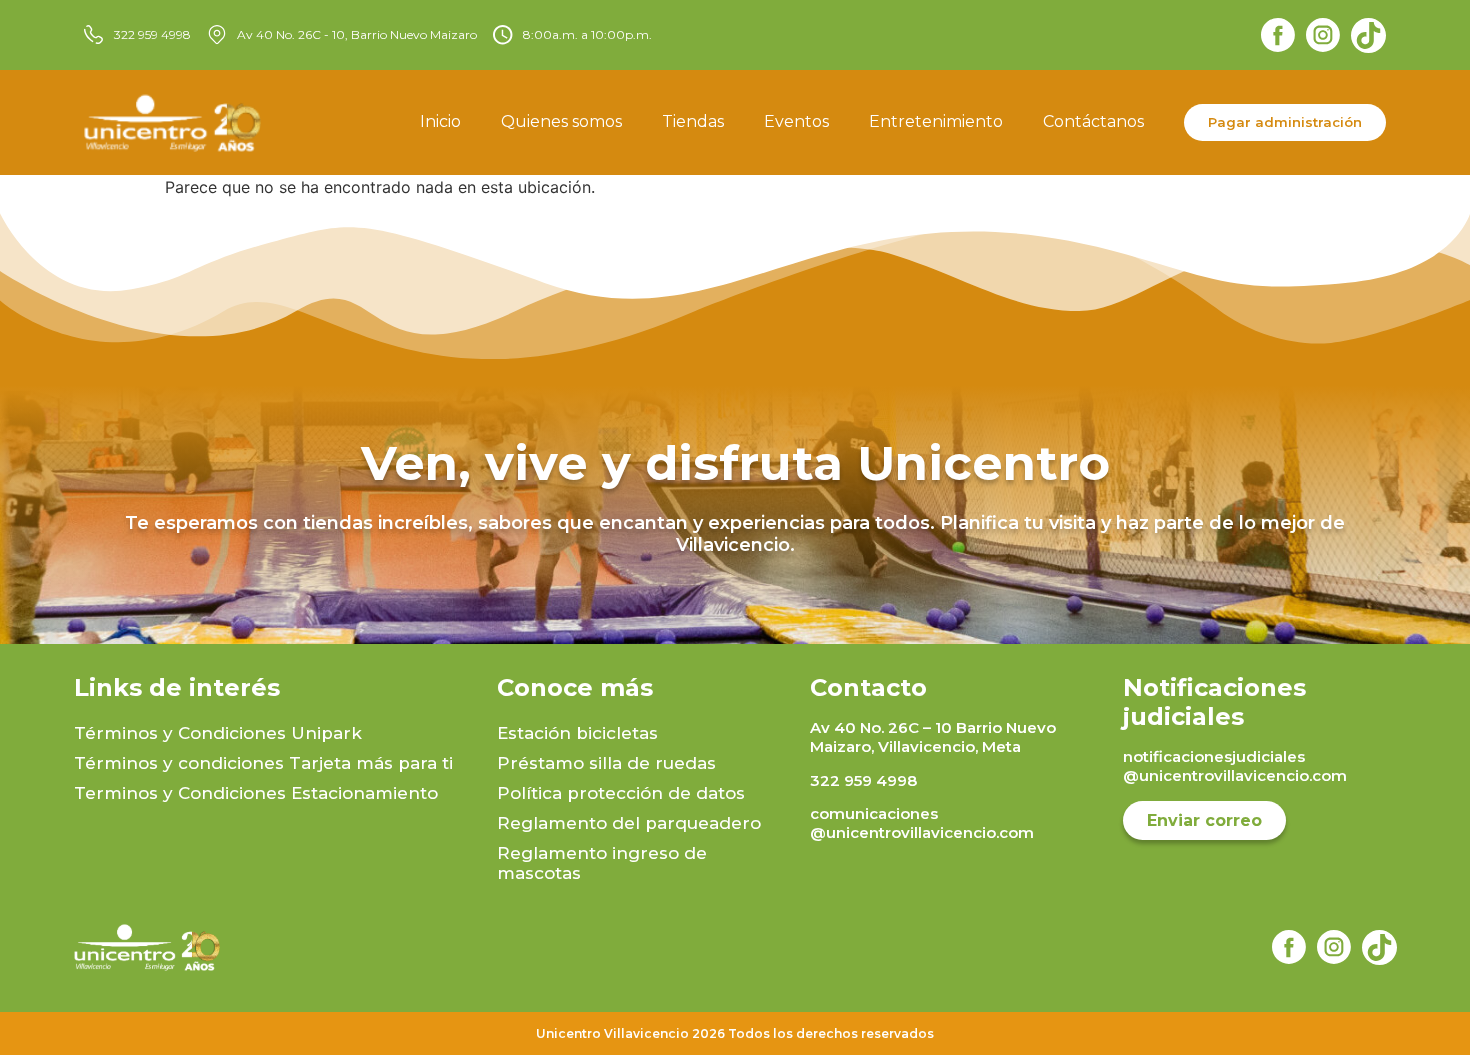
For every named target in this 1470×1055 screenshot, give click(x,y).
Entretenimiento (936, 121)
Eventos (796, 121)
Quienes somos (561, 121)
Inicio (440, 121)
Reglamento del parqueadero (629, 823)
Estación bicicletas (577, 733)
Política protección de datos (621, 793)
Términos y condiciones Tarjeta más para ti (263, 763)
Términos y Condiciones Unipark (218, 733)
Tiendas (693, 121)
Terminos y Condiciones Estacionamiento (256, 793)
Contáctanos (1093, 121)
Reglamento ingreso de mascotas (602, 863)
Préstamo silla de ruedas (606, 763)
